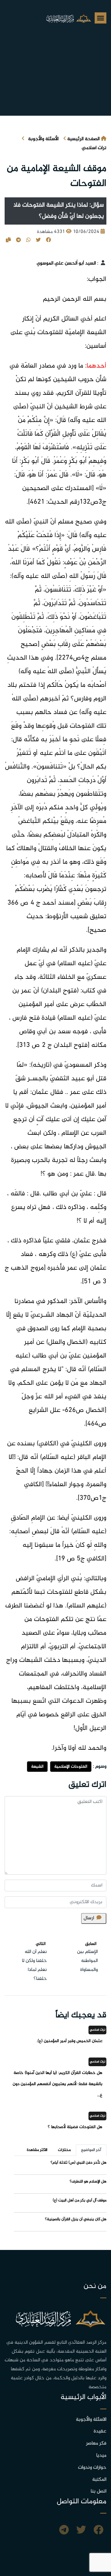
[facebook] (98, 2531)
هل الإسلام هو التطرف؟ (88, 2182)
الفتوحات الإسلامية (71, 1767)
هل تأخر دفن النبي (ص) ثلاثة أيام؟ (78, 2163)
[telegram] (64, 2531)
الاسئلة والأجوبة (91, 2420)
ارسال (89, 1918)
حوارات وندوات (92, 2468)
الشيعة (37, 1767)
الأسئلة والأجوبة (43, 139)
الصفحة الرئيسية (83, 139)
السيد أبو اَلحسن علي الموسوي (66, 263)
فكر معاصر (96, 2443)
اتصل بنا (99, 2491)
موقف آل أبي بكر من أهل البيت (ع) (80, 2200)
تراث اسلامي (94, 148)
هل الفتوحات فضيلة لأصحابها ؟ (75, 2127)
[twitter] (81, 2531)
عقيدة (100, 2431)
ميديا (101, 2456)
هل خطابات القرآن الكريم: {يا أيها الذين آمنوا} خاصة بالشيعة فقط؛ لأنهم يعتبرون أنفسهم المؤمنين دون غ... (58, 2084)
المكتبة (99, 2480)
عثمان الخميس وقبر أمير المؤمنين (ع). (70, 2041)
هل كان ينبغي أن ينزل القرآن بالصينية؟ (76, 2219)
